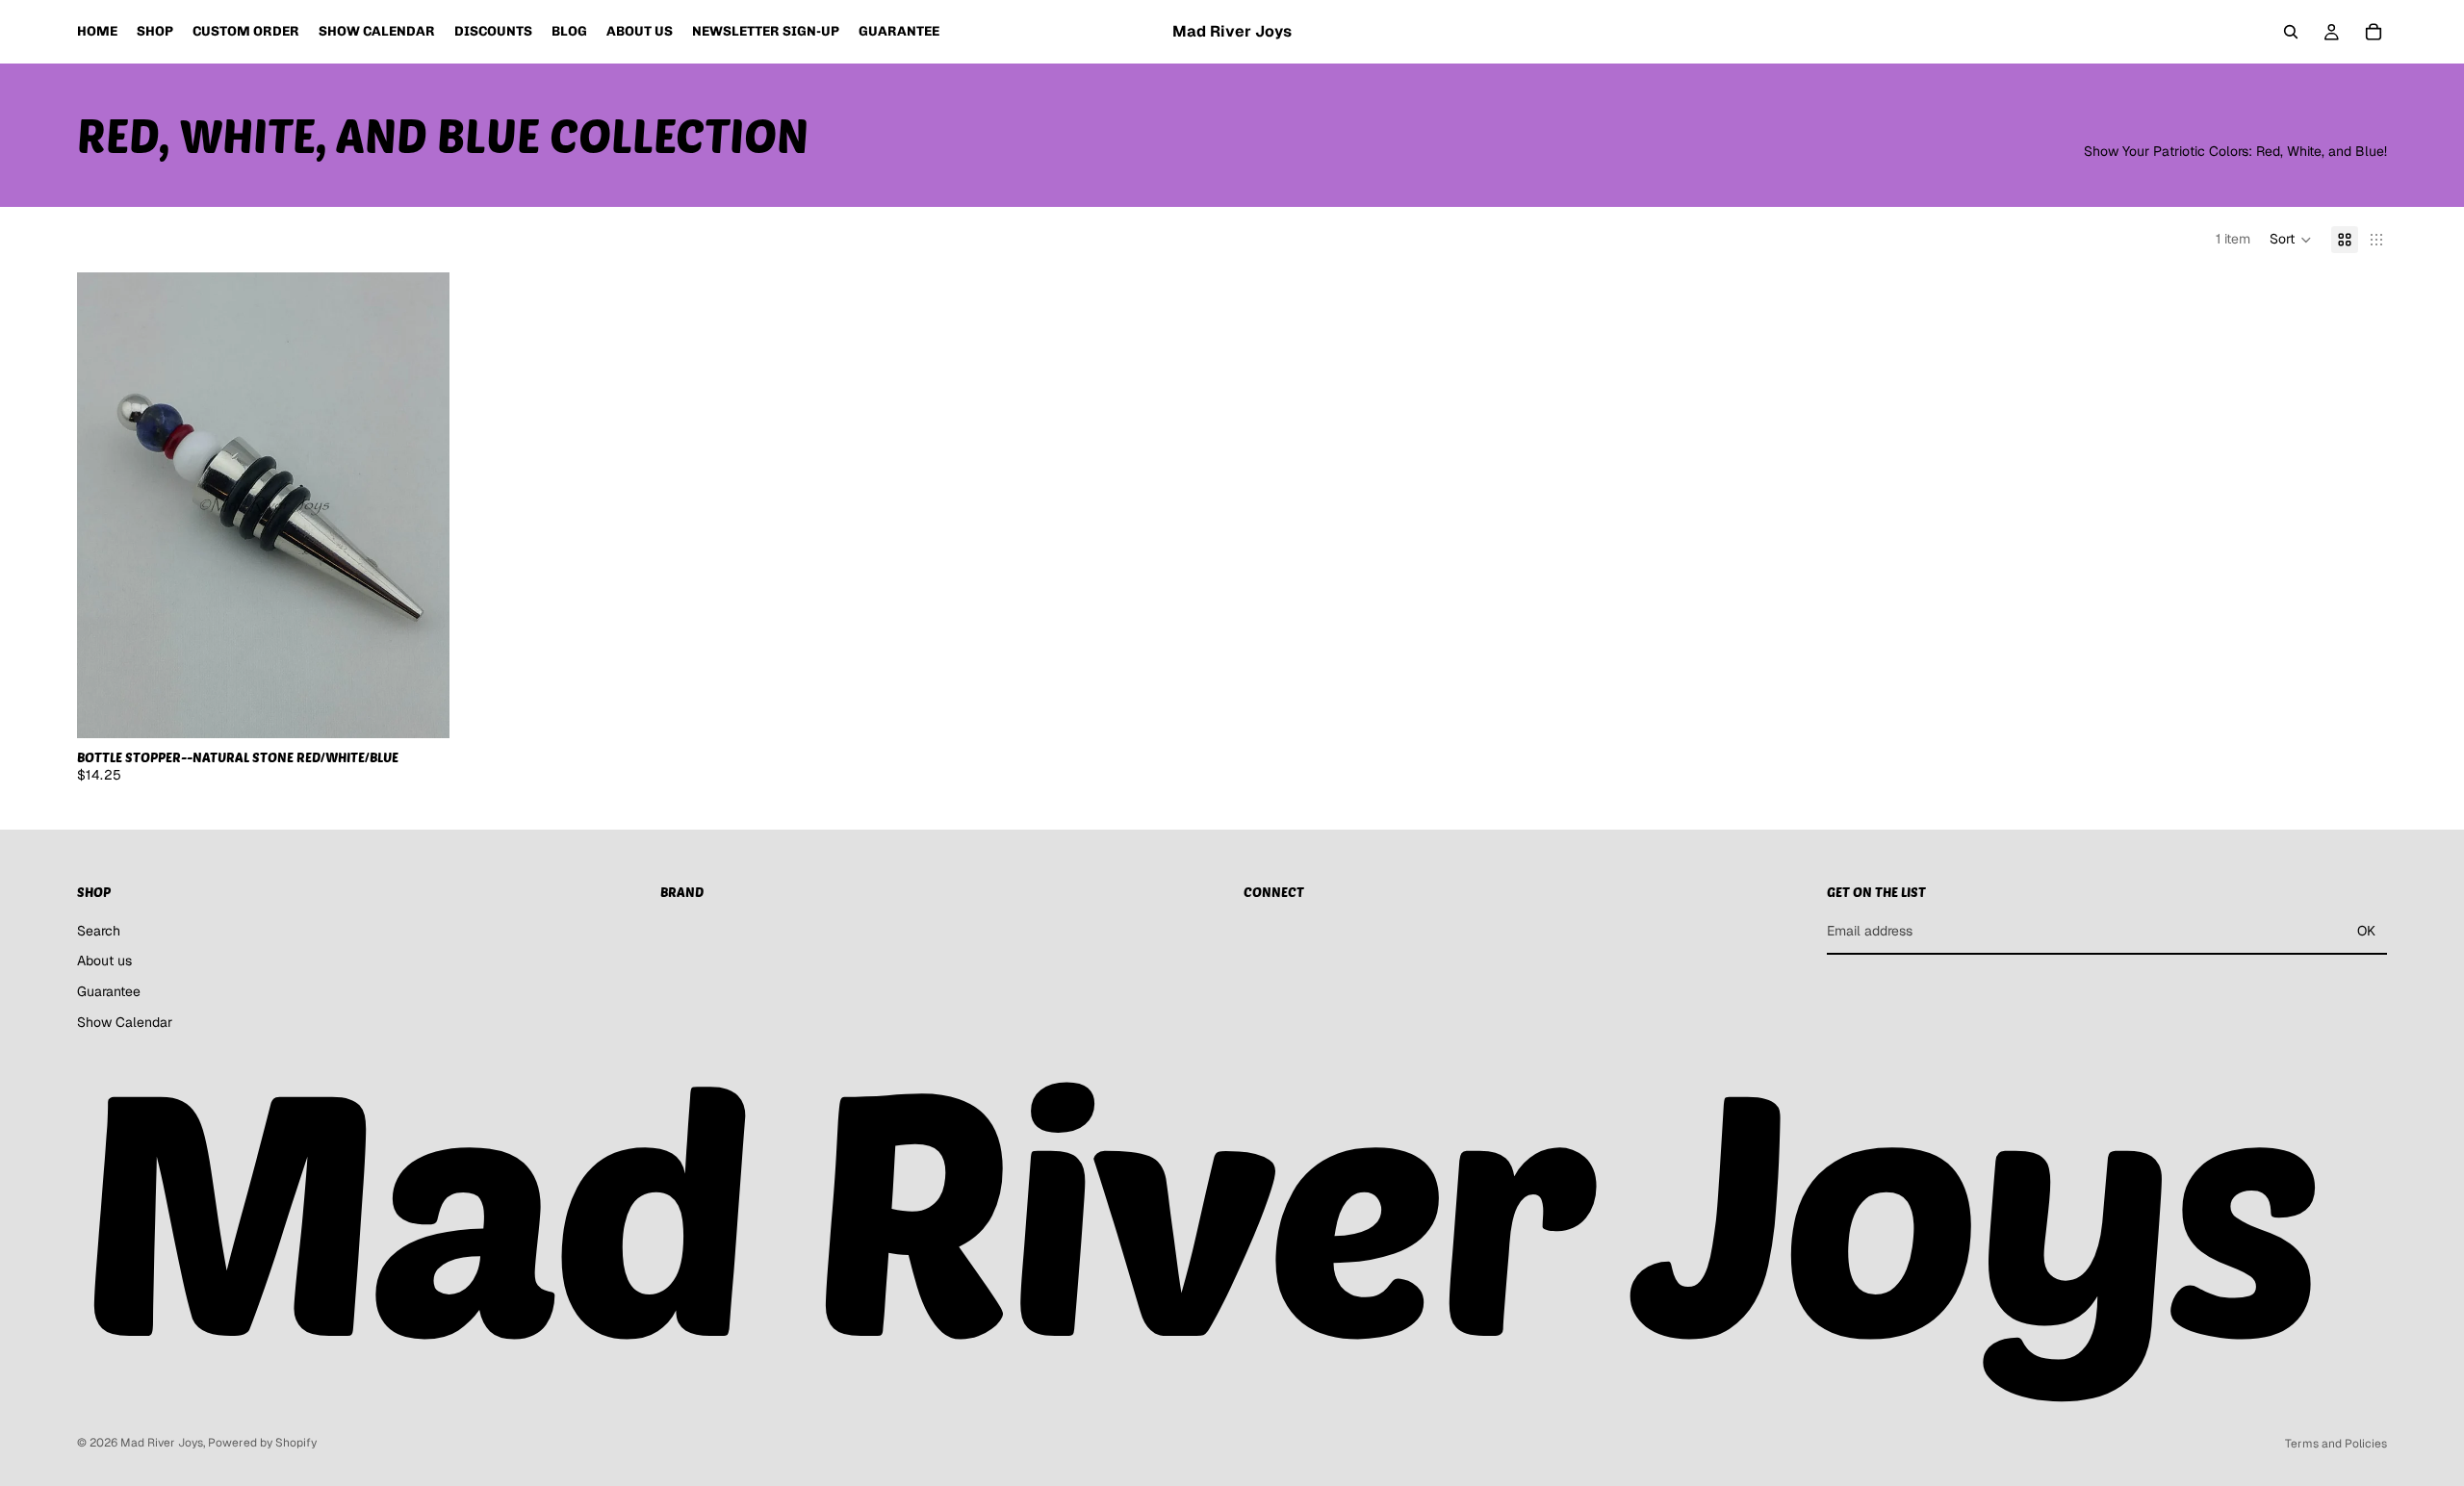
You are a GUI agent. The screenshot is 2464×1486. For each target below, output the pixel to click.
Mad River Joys (162, 1443)
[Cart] (2374, 32)
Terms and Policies (2336, 1444)
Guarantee (109, 991)
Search (99, 931)
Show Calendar (125, 1021)
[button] (2291, 240)
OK (2366, 931)
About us (104, 961)
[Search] (2291, 32)
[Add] (420, 708)
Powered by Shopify (262, 1443)
